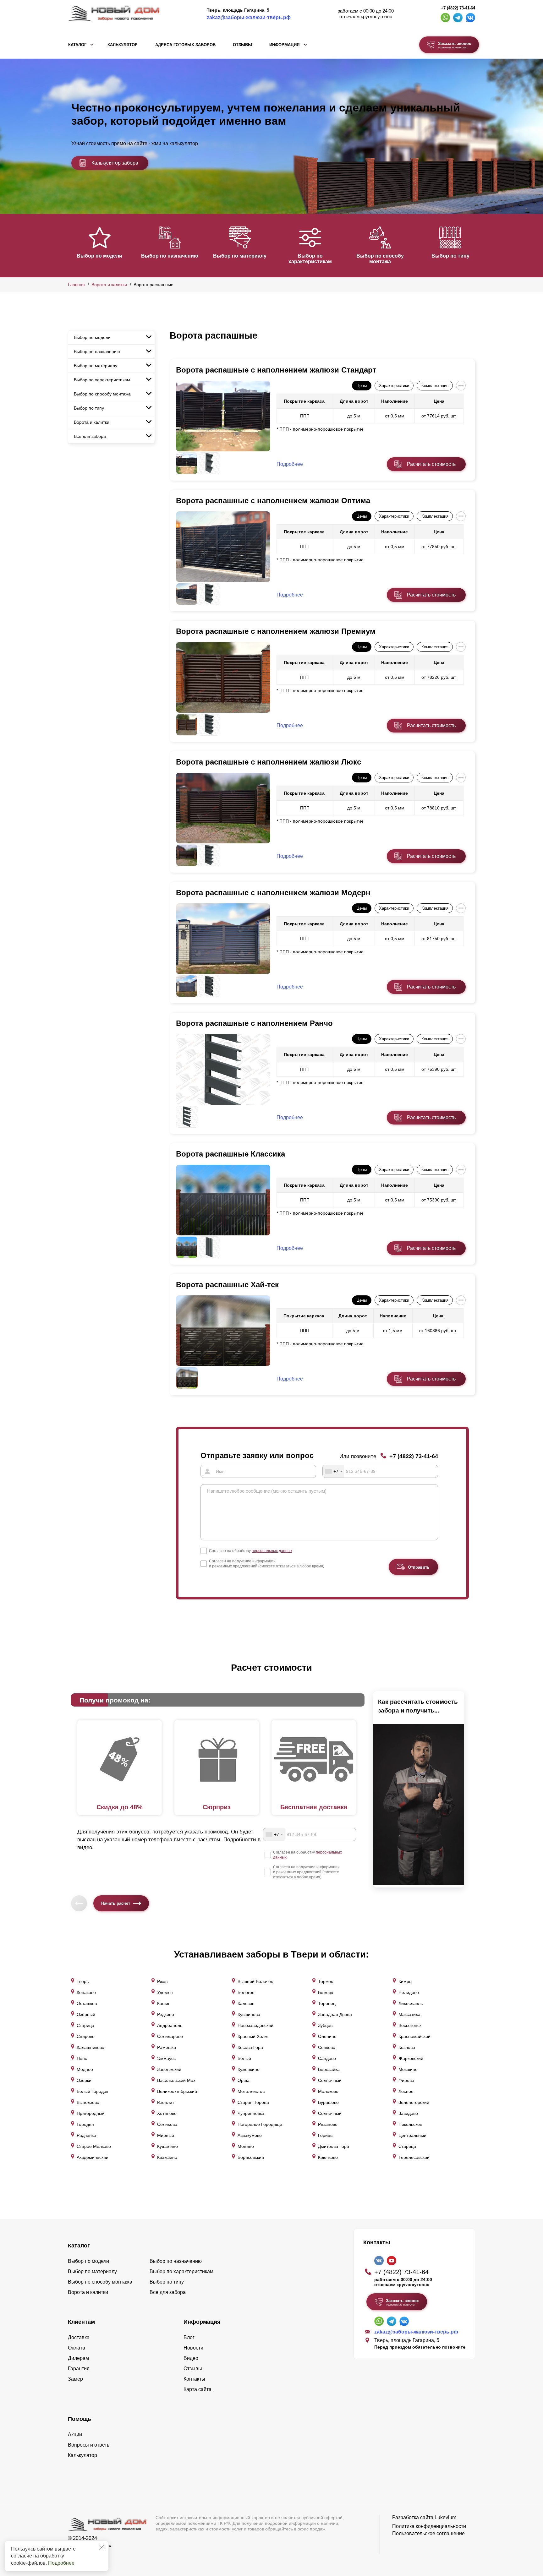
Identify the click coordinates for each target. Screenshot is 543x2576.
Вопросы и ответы (89, 2445)
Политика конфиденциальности (429, 2526)
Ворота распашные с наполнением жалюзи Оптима (273, 501)
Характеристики (394, 386)
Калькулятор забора (115, 163)
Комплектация (435, 386)
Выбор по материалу (240, 256)
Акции (75, 2434)
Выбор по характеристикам (310, 259)
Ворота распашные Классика (230, 1154)
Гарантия (79, 2369)
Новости (193, 2348)
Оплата (77, 2348)
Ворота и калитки (109, 285)
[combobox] (333, 1471)
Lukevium (445, 2517)
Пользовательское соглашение (428, 2533)
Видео (191, 2358)
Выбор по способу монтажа (380, 259)
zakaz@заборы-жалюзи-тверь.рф (249, 17)
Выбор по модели (99, 256)
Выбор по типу (450, 256)
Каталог (77, 45)
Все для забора (90, 436)
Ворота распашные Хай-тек (227, 1285)
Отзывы (242, 45)
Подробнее (61, 2563)
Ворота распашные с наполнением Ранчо (254, 1023)
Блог (189, 2337)
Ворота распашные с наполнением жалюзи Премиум (276, 631)
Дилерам (78, 2358)
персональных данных (272, 1551)
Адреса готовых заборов (185, 45)
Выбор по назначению (170, 256)
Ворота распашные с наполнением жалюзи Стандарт (276, 370)
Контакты (194, 2379)
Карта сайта (197, 2389)
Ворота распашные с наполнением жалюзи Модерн (273, 893)
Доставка (79, 2337)
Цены (362, 386)
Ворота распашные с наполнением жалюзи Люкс (269, 762)
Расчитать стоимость (431, 464)
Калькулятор (123, 45)
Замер (75, 2379)
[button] (72, 245)
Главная (76, 285)
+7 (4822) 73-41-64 (458, 8)
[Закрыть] (102, 2547)
